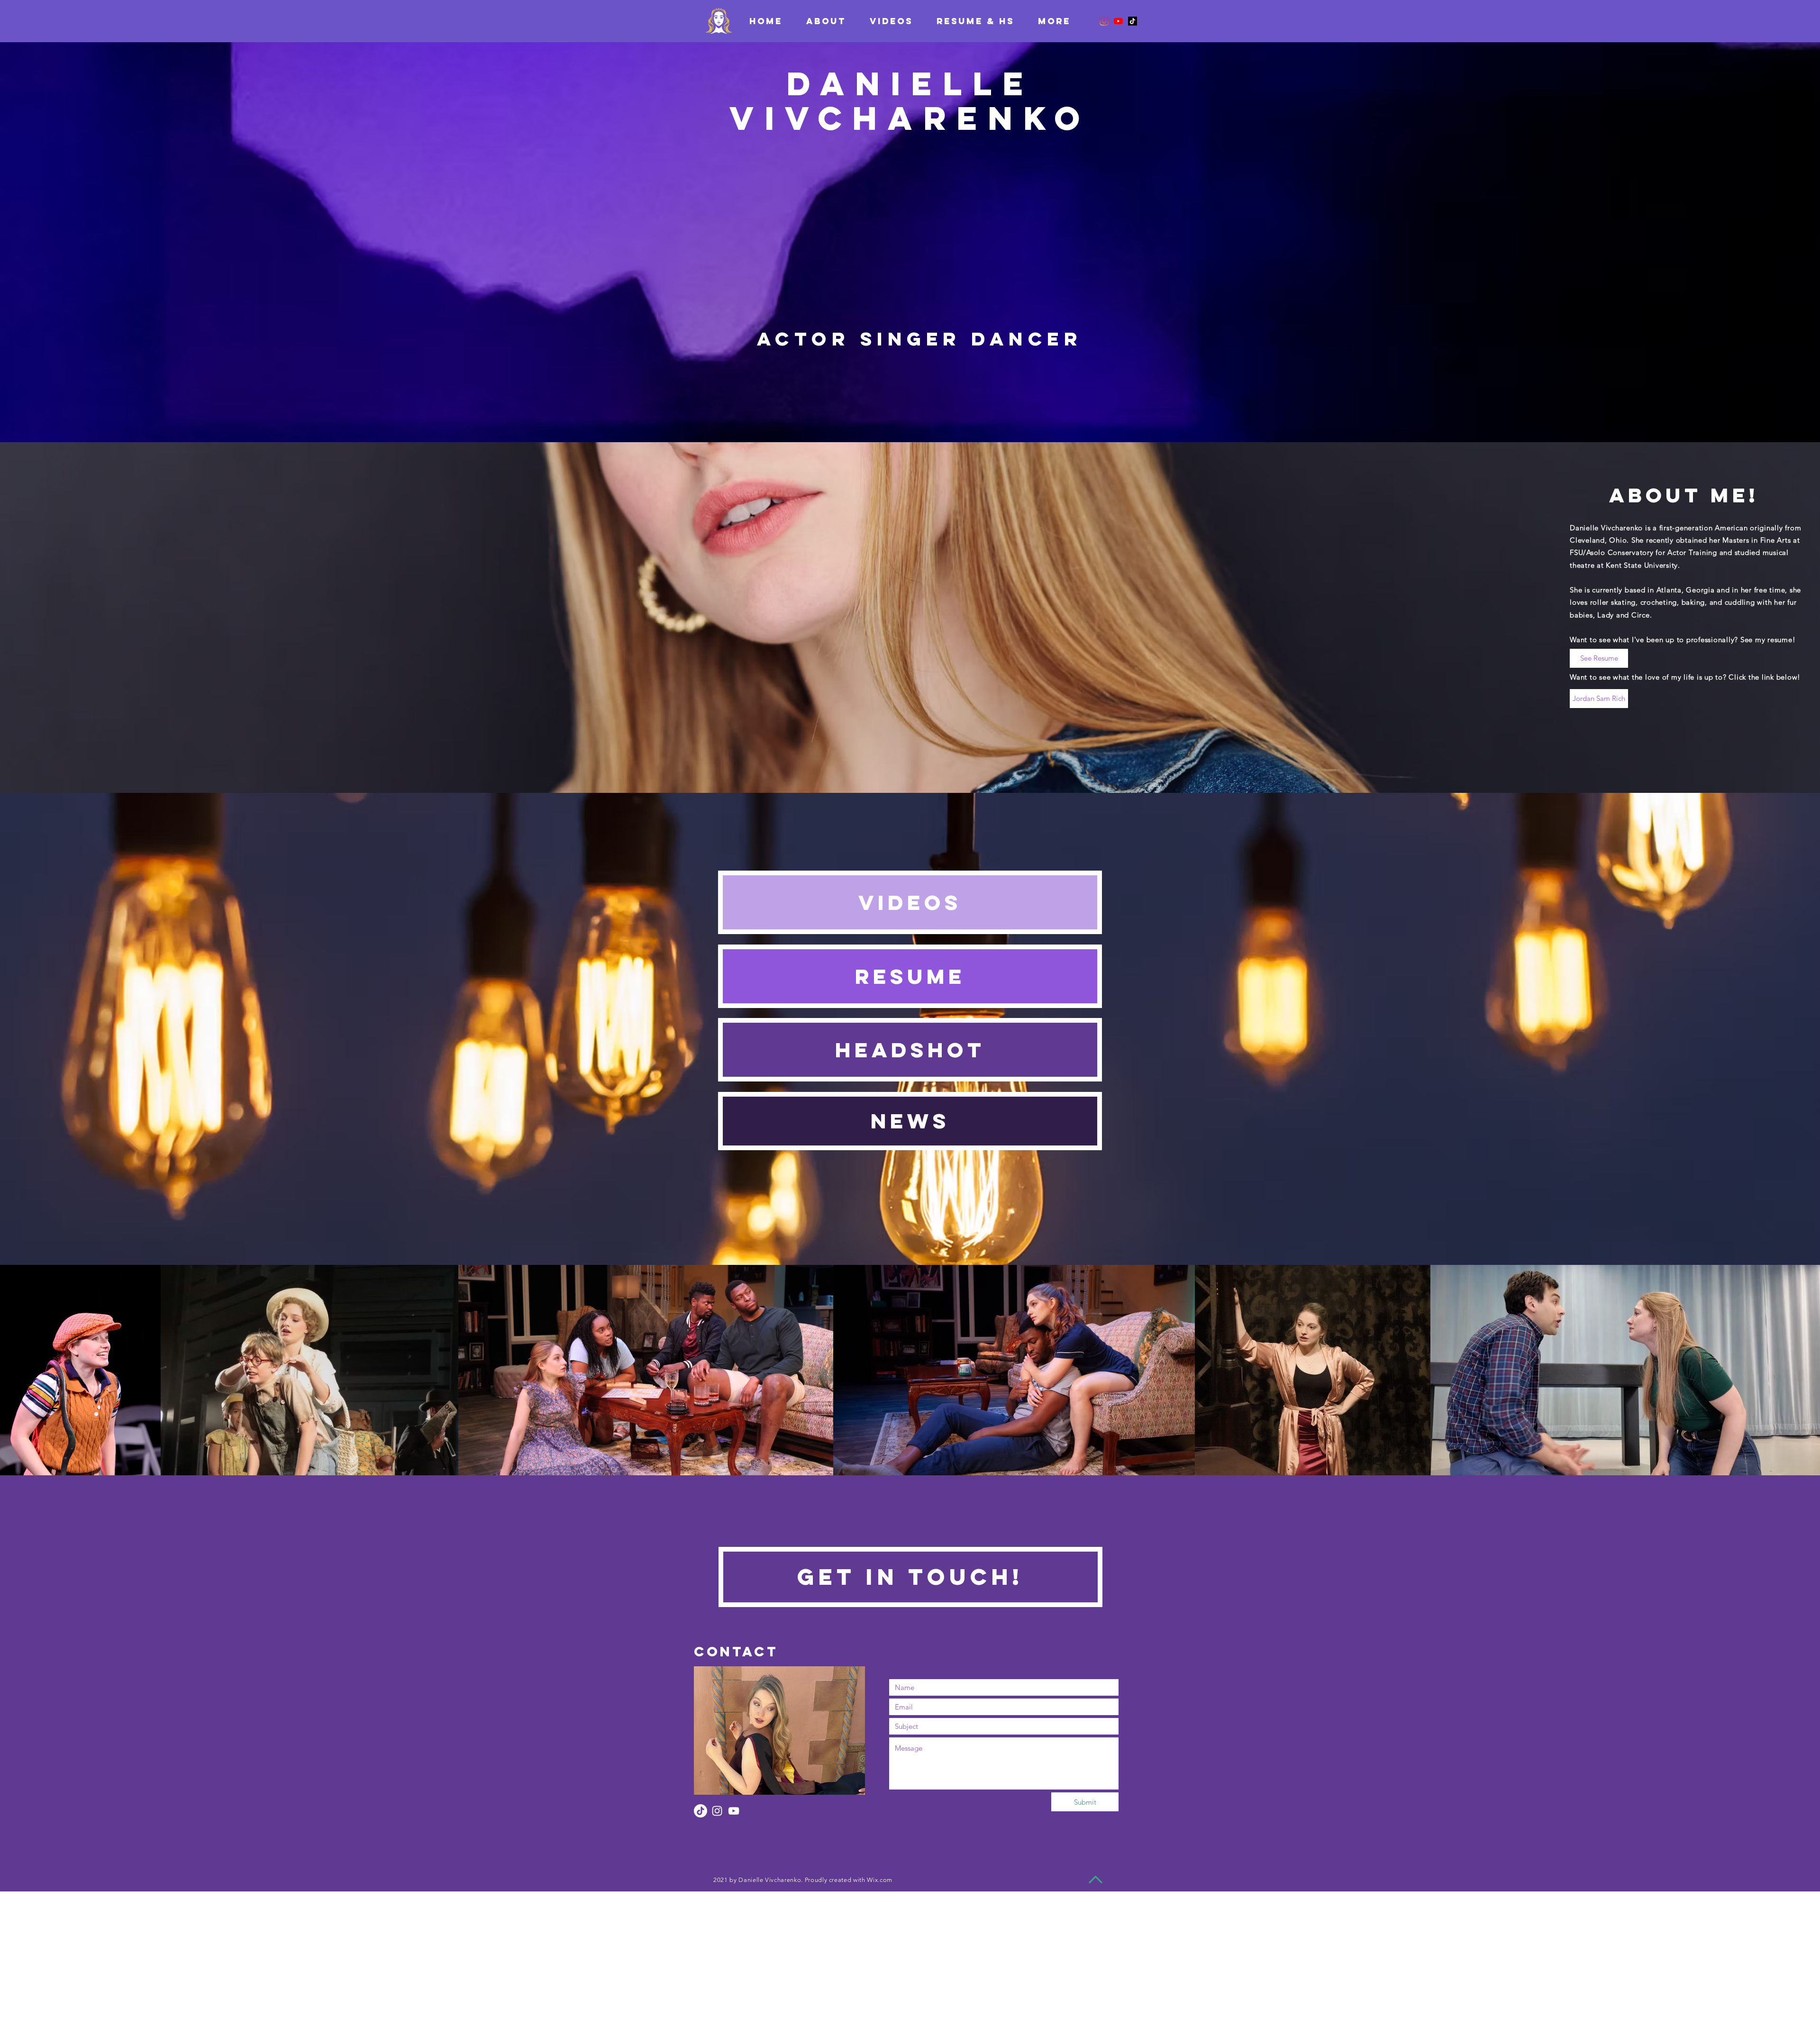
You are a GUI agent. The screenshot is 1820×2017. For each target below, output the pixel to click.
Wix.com (880, 1880)
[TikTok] (1133, 21)
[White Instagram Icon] (717, 1811)
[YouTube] (1118, 21)
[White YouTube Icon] (734, 1811)
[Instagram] (1104, 21)
